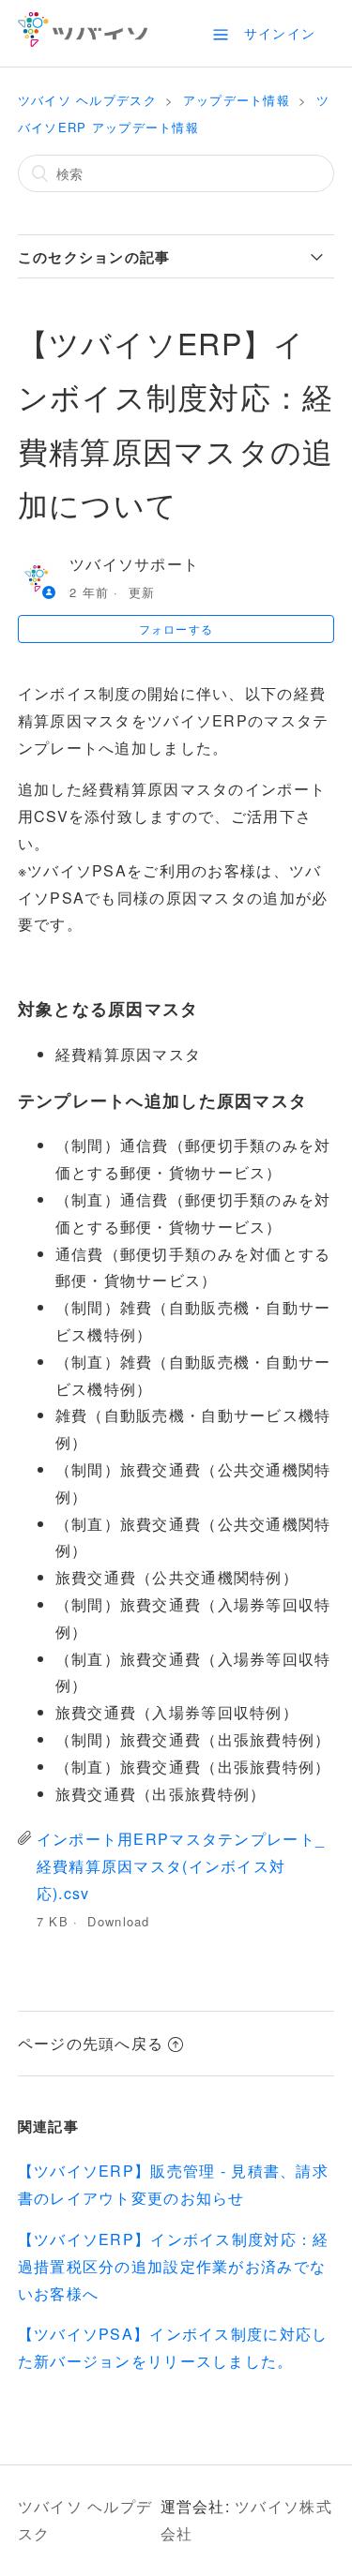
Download (118, 1921)
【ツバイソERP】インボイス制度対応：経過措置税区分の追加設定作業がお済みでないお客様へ (174, 2266)
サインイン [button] (280, 33)
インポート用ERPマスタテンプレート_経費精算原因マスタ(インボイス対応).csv (181, 1866)
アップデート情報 (237, 100)
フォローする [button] (176, 629)
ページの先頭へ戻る (91, 2043)
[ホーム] (83, 41)
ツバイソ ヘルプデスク (87, 100)
